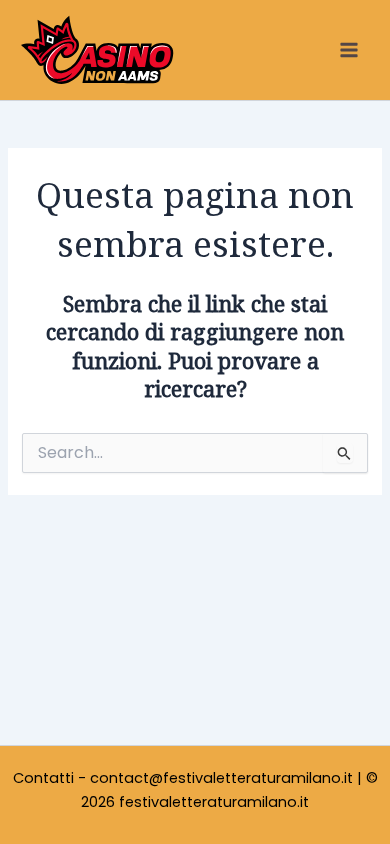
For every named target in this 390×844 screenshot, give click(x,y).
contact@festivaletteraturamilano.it (221, 778)
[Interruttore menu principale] (349, 50)
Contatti (43, 778)
